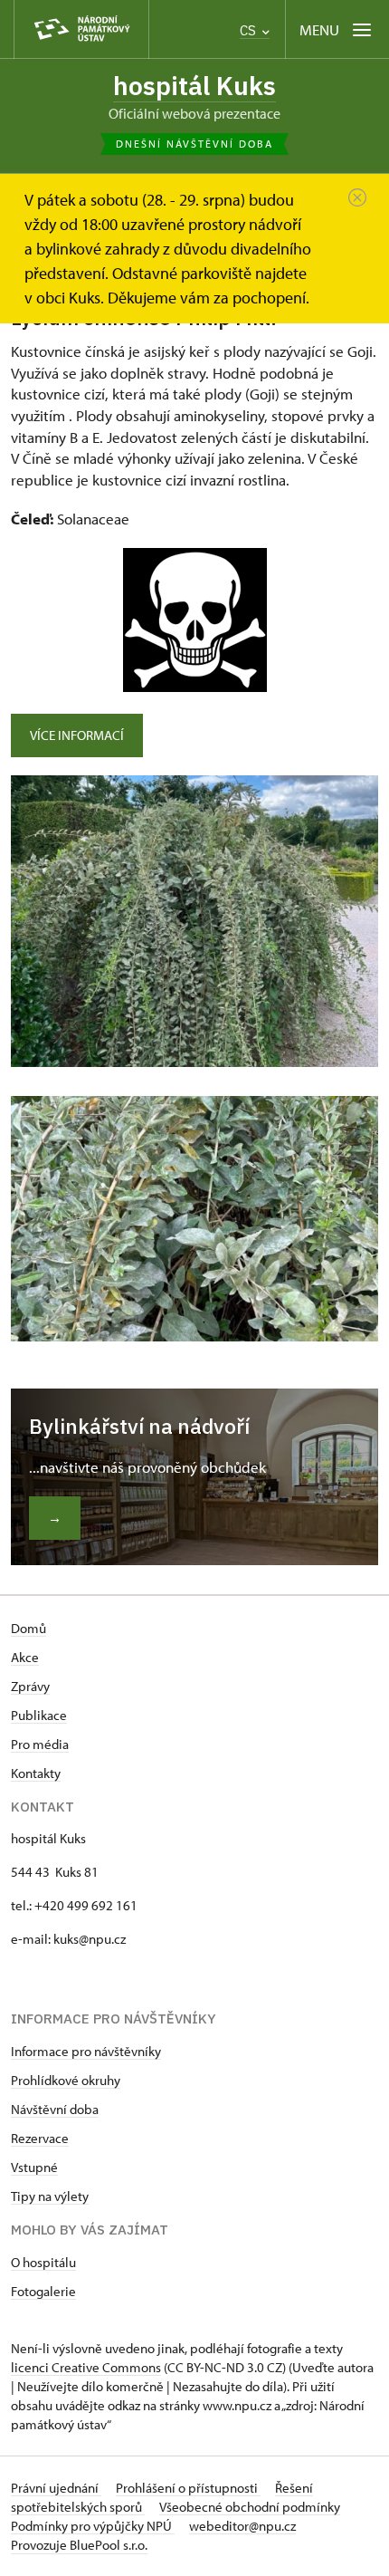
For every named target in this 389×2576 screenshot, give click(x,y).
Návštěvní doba (55, 2109)
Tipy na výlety (50, 2196)
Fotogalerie (43, 2291)
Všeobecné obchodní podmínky (250, 2507)
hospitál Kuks (194, 86)
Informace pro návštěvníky (86, 2051)
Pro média (40, 1744)
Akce (25, 1657)
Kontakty (36, 1773)
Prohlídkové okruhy (66, 2080)
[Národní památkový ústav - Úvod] (81, 29)
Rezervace (40, 2138)
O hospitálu (43, 2262)
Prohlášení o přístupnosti (188, 2488)
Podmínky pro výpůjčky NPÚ (93, 2526)
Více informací (77, 735)
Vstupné (34, 2167)
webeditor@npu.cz (242, 2526)
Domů (28, 1628)
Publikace (39, 1715)
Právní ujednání (56, 2488)
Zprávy (30, 1686)
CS (250, 30)
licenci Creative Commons (86, 2367)
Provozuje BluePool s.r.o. (79, 2545)
